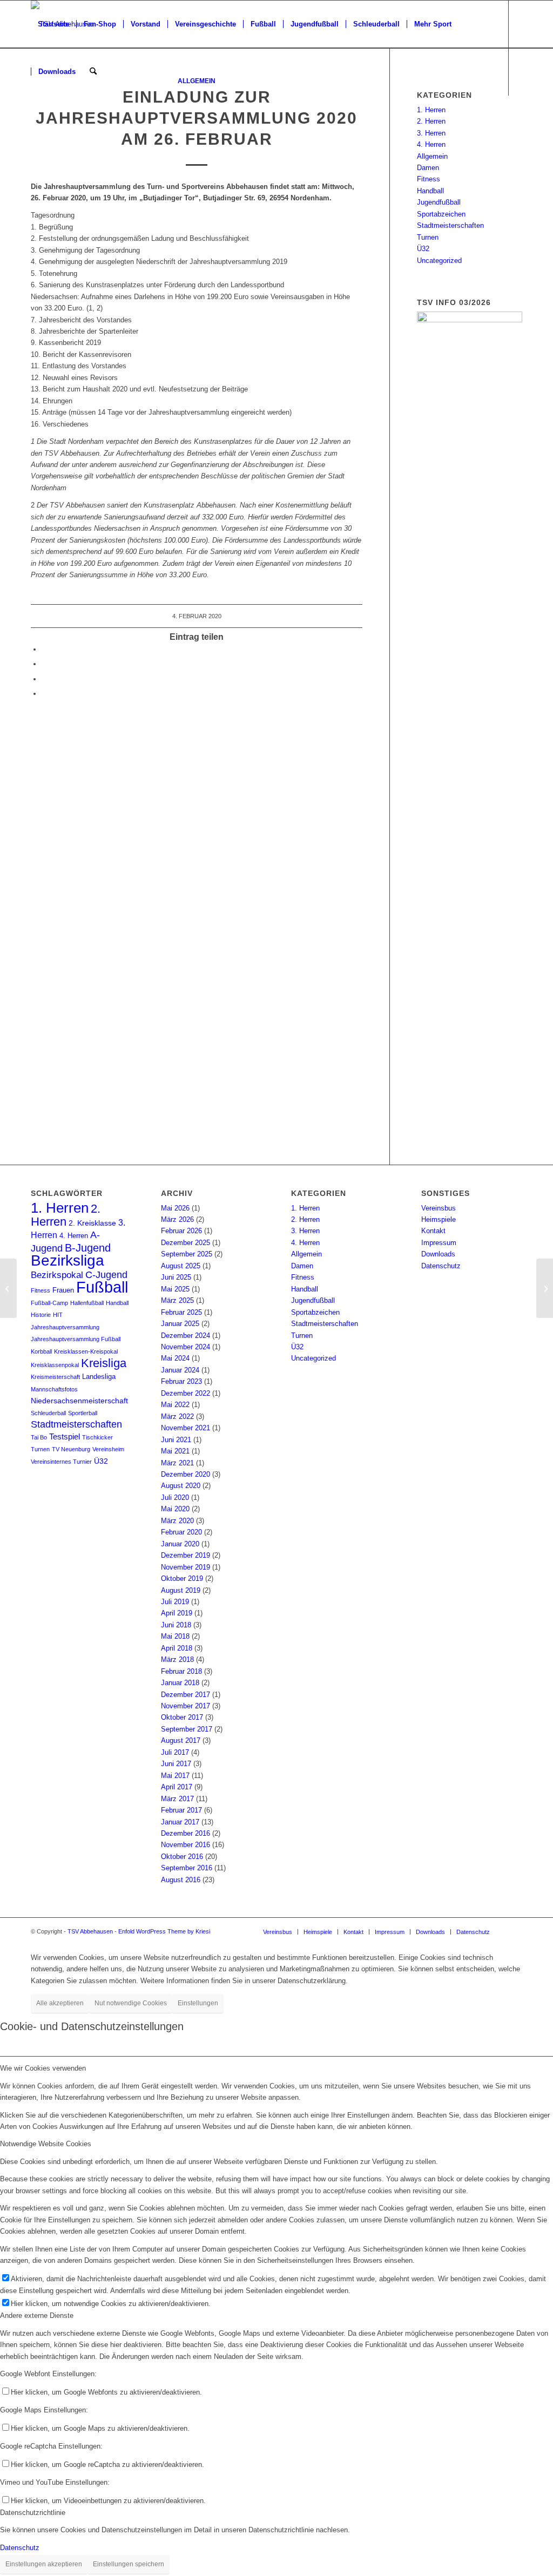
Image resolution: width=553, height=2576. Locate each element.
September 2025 (187, 1254)
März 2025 (177, 1300)
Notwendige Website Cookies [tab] (46, 2144)
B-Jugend (88, 1248)
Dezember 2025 (186, 1243)
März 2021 (177, 1463)
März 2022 (177, 1417)
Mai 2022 (175, 1405)
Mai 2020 (175, 1509)
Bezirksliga (68, 1260)
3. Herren (431, 133)
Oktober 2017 (182, 1717)
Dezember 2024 (186, 1336)
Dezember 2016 (186, 1833)
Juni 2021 (176, 1440)
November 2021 (186, 1428)
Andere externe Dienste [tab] (37, 2315)
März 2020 (177, 1521)
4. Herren (431, 144)
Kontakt (433, 1231)
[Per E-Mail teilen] (44, 694)
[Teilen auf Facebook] (44, 649)
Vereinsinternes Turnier (61, 1462)
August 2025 (181, 1266)
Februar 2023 (181, 1381)
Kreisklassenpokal (55, 1365)
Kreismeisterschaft (55, 1377)
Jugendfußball (439, 202)
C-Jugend (106, 1275)
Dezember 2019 (186, 1555)
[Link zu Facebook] (34, 119)
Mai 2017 (175, 1776)
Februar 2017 (181, 1810)
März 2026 (177, 1219)
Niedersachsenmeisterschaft (79, 1401)
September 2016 (187, 1868)
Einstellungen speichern (129, 2564)
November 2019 (186, 1567)
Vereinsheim (108, 1449)
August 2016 (181, 1880)
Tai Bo (39, 1437)
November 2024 (186, 1347)
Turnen (428, 237)
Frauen (63, 1290)
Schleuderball (48, 1413)
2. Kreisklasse (92, 1223)
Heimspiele (439, 1219)
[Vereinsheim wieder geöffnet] (8, 1288)
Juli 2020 (175, 1497)
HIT (58, 1315)
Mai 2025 (175, 1289)
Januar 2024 (180, 1370)
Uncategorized (439, 261)
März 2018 (177, 1659)
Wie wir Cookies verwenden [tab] (43, 2068)
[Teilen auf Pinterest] (44, 679)
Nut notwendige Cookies (131, 2003)
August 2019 (181, 1590)
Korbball (41, 1351)
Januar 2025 (180, 1324)
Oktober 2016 (182, 1857)
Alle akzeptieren (60, 2003)
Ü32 (423, 249)
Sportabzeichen (441, 214)
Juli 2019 (175, 1602)
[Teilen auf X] (44, 664)
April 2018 (177, 1648)
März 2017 (177, 1799)
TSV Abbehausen (90, 1931)
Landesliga (99, 1377)
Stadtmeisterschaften (450, 225)
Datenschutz (441, 1266)
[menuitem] (53, 24)
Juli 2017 (175, 1752)
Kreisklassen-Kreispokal (86, 1351)
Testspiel (65, 1437)
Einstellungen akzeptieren (44, 2564)
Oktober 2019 (182, 1578)
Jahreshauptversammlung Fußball (76, 1339)
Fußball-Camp (49, 1303)
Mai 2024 (175, 1358)
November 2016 (186, 1845)
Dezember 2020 (186, 1474)
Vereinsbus (439, 1208)
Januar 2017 (180, 1822)
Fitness (429, 179)
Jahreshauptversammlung (65, 1327)
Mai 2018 (175, 1636)
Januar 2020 (180, 1544)
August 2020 (181, 1486)
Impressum (439, 1243)
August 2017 (181, 1740)
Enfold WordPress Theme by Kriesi (164, 1931)
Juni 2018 (176, 1625)
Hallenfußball (87, 1303)
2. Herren (431, 121)
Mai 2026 (175, 1208)
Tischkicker (97, 1437)
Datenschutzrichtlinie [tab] (33, 2513)
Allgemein (432, 156)
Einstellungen (198, 2003)
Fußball (102, 1287)
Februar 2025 (181, 1312)
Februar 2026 (181, 1231)
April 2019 (177, 1613)
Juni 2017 (176, 1764)
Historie (41, 1315)
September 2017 (187, 1729)
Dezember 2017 (186, 1695)
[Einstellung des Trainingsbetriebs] (545, 1288)
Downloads (438, 1254)
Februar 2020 (181, 1532)
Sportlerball (83, 1413)
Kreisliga (104, 1363)
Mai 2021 (175, 1451)
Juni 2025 (176, 1277)
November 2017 (186, 1706)
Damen (428, 168)
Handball (430, 191)
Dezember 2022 (186, 1393)
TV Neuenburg (71, 1449)
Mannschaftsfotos (54, 1389)
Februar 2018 (181, 1671)
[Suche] (93, 72)
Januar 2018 (180, 1683)
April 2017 (177, 1787)
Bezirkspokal (57, 1275)
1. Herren (431, 110)
